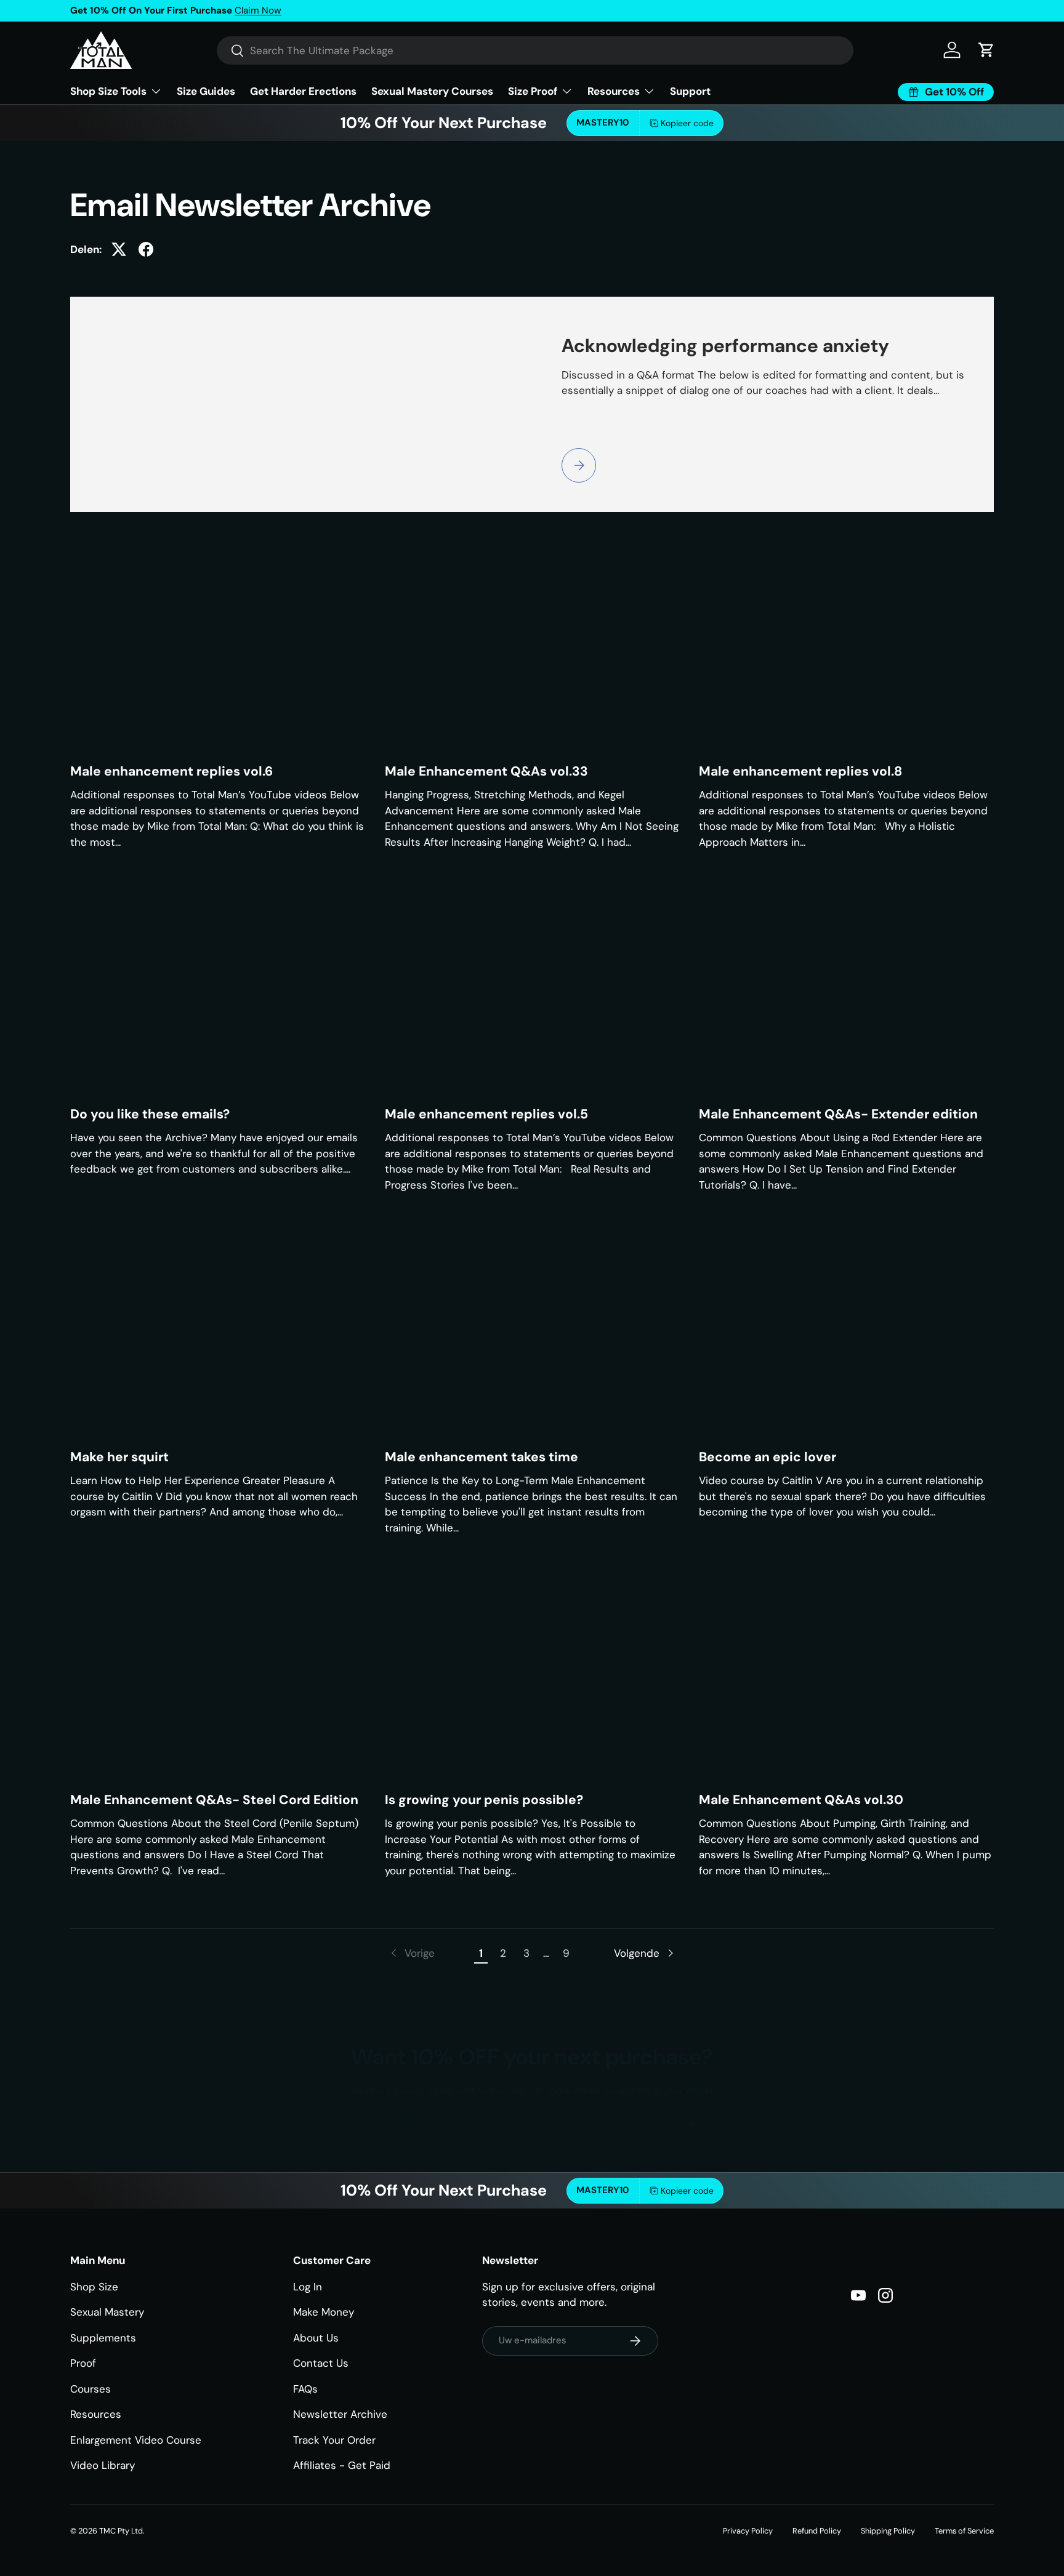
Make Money (324, 2312)
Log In (308, 2287)
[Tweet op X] (119, 249)
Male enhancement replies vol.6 (171, 771)
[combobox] (535, 50)
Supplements (103, 2338)
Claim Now (258, 10)
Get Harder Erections (303, 91)
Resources (96, 2414)
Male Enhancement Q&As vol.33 (486, 771)
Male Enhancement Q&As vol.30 (801, 1800)
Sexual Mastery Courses (432, 91)
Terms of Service (964, 2531)
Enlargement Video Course (136, 2440)
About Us (316, 2338)
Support (690, 91)
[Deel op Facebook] (146, 249)
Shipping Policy (888, 2531)
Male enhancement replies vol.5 (486, 1114)
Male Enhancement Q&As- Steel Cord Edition (214, 1800)
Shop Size (94, 2287)
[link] (412, 1954)
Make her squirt (119, 1457)
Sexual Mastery (107, 2312)
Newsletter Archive (340, 2414)
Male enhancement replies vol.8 (800, 771)
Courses (91, 2389)
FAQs (305, 2389)
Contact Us (321, 2363)
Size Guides (206, 91)
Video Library (103, 2465)
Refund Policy (817, 2531)
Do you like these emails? (150, 1114)
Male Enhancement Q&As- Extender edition (838, 1114)
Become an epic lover (768, 1457)
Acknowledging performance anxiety (725, 346)
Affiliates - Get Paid (342, 2465)
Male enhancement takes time (482, 1457)
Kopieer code (687, 123)
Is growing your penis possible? (484, 1800)
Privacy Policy (748, 2531)
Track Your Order (334, 2440)
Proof (83, 2363)
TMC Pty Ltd (121, 2531)
